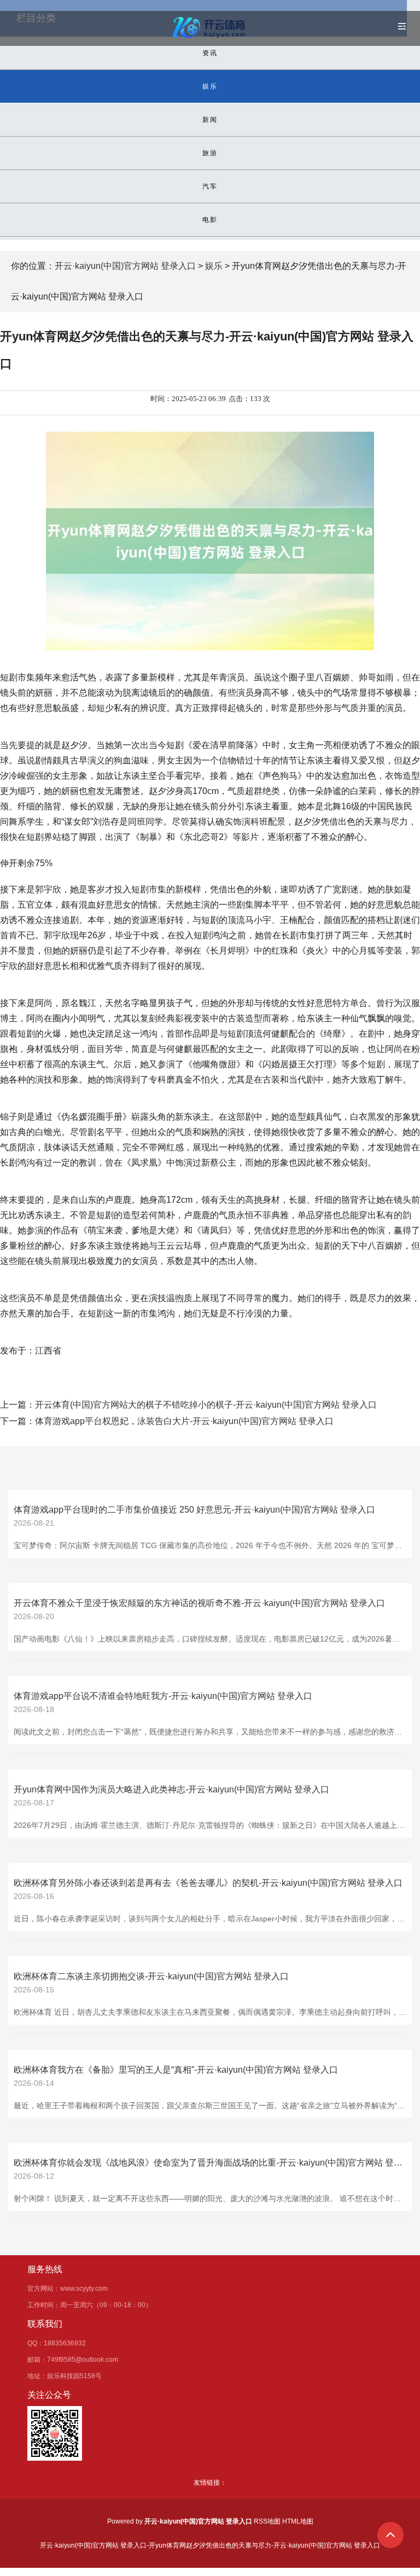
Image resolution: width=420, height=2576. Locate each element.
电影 (210, 220)
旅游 (210, 153)
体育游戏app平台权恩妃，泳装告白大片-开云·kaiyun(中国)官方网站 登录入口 (184, 1421)
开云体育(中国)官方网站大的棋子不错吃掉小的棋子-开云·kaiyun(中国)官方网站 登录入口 (206, 1405)
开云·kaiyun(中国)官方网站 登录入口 (125, 266)
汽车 (210, 186)
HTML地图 (298, 2521)
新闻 (210, 120)
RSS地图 (267, 2521)
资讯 (210, 53)
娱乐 (210, 86)
